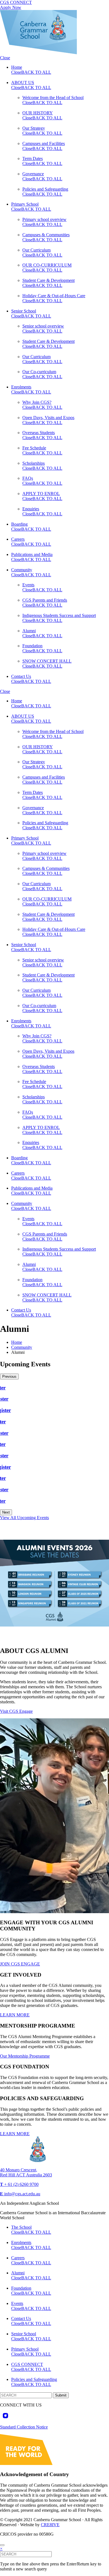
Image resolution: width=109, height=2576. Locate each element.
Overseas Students (39, 433)
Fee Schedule (34, 448)
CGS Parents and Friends (45, 600)
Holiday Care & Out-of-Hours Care (54, 296)
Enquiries (31, 509)
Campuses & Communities (46, 235)
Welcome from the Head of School (53, 98)
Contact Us (21, 676)
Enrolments (21, 387)
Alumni (29, 631)
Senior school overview (43, 326)
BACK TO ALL (36, 72)
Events (28, 585)
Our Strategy (34, 128)
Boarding (19, 524)
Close (5, 58)
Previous (9, 1376)
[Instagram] (5, 2416)
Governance (33, 174)
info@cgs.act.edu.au (20, 2194)
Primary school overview (44, 219)
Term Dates (33, 158)
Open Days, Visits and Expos (48, 418)
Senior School (24, 311)
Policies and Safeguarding (45, 189)
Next (6, 1512)
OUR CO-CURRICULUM (47, 265)
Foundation (32, 646)
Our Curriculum (36, 250)
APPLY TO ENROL (41, 494)
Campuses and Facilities (44, 143)
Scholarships (34, 463)
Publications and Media (32, 554)
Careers (18, 539)
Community (22, 570)
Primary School (25, 204)
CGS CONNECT (16, 2)
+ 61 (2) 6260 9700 (19, 2184)
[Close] (2, 2545)
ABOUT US (23, 83)
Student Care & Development (48, 280)
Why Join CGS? (37, 402)
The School (21, 2227)
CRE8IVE (50, 2525)
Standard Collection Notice (24, 2427)
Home (17, 67)
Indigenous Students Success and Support (59, 615)
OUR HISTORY (38, 113)
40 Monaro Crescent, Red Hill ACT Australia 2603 (26, 2172)
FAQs (28, 478)
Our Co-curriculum (39, 372)
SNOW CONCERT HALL (47, 661)
